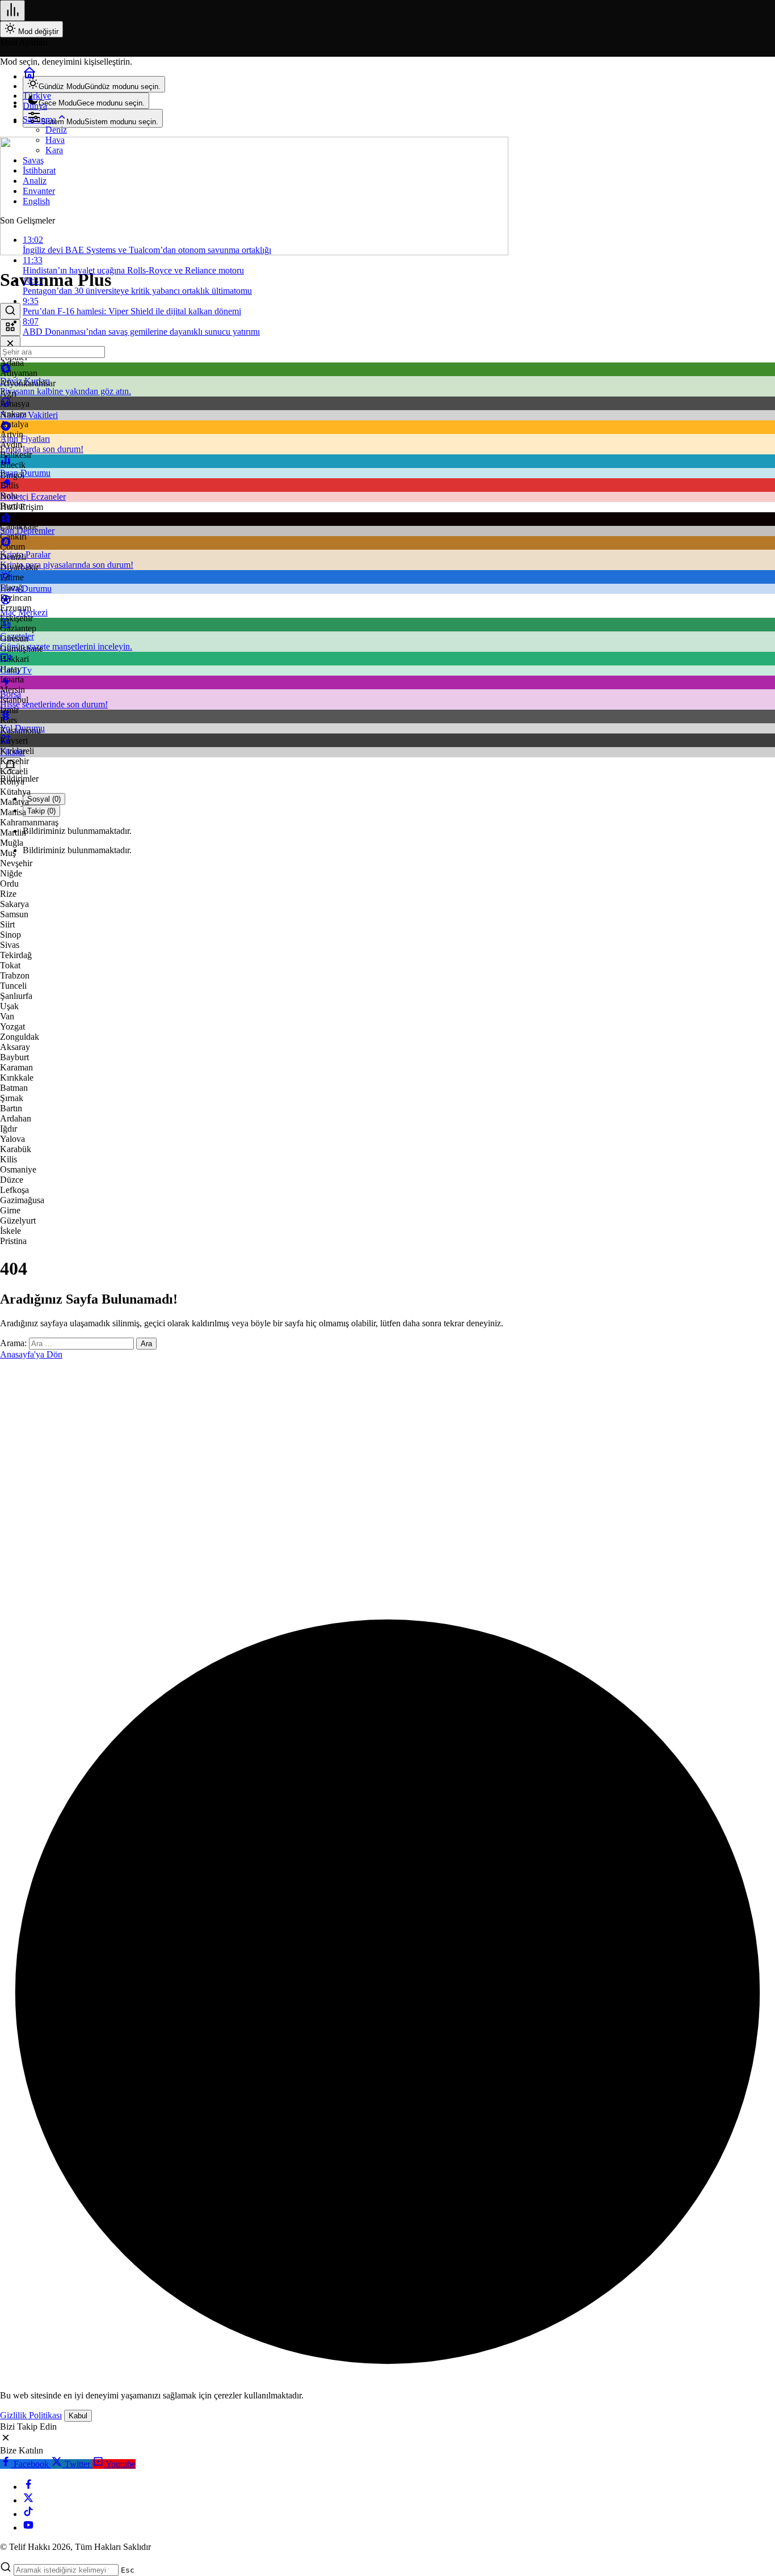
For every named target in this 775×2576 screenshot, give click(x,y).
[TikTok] (28, 2514)
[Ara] (10, 311)
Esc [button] (128, 2570)
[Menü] (12, 10)
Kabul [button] (78, 2416)
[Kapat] (10, 344)
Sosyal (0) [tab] (44, 799)
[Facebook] (28, 2487)
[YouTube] (28, 2527)
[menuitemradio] (94, 84)
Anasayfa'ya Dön (31, 1354)
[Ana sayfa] (30, 76)
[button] (10, 328)
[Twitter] (28, 2500)
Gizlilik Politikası (31, 2415)
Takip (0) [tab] (41, 811)
